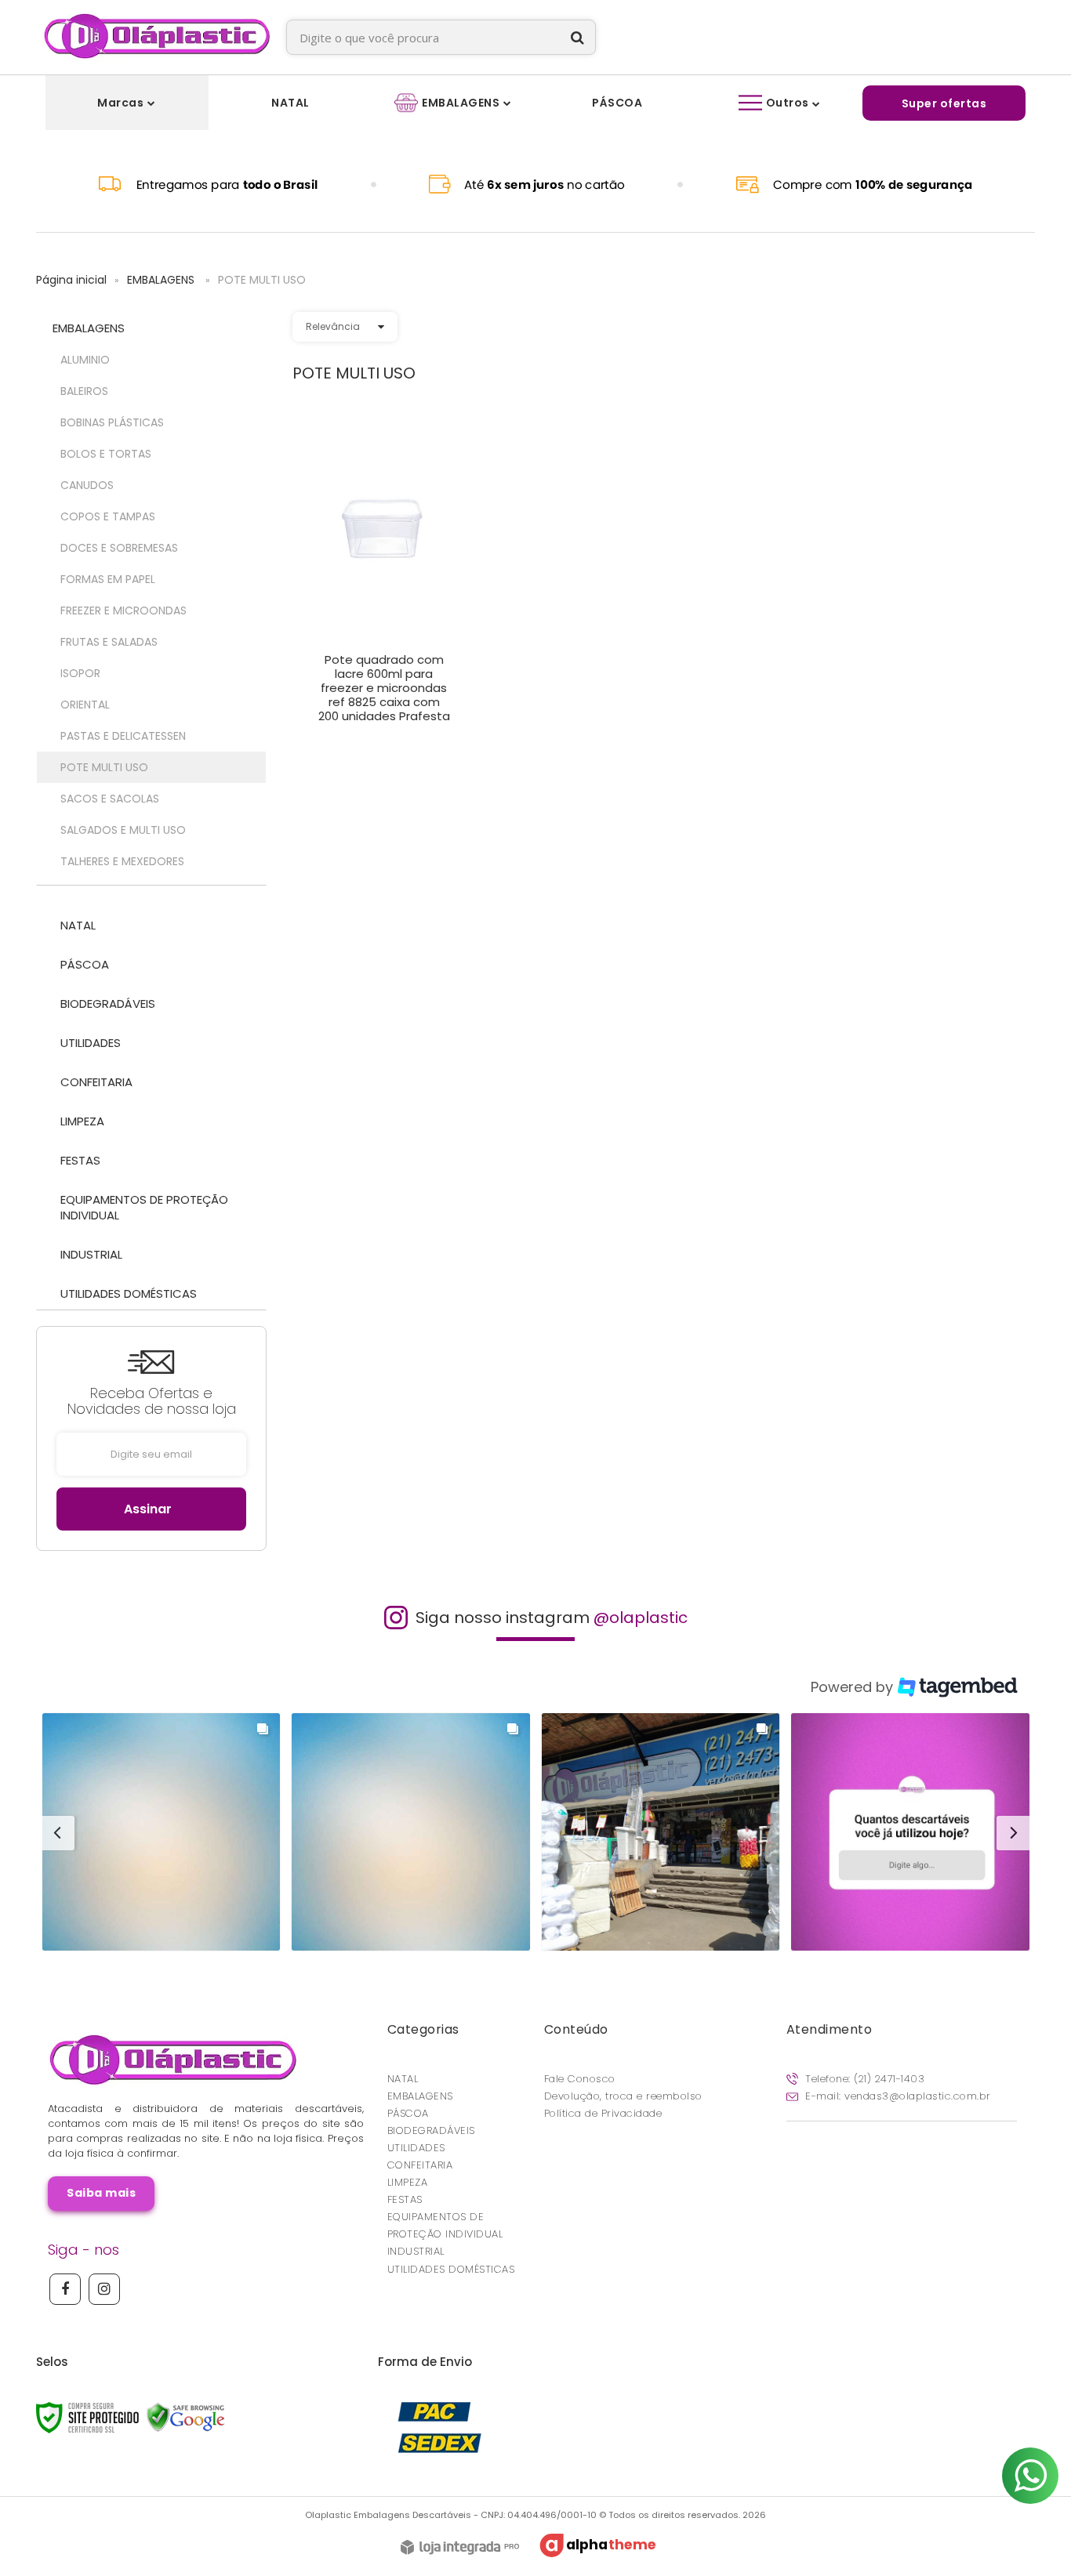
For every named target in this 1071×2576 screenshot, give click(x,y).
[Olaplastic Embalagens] (157, 37)
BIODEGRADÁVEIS (431, 2130)
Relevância (333, 326)
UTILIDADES (416, 2148)
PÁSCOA (408, 2113)
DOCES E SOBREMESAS (119, 548)
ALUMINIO (85, 360)
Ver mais (384, 706)
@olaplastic (641, 1618)
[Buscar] (577, 37)
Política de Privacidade (603, 2113)
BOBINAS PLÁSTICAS (112, 422)
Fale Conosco (580, 2079)
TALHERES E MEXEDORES (122, 861)
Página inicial (71, 280)
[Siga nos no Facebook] (65, 2289)
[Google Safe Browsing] (186, 2417)
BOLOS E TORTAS (106, 454)
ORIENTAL (85, 705)
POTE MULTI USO (104, 767)
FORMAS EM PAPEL (108, 579)
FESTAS (405, 2199)
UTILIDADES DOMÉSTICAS (451, 2269)
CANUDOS (87, 485)
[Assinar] (151, 1509)
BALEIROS (84, 391)
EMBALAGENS (162, 280)
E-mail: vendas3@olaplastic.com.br (897, 2096)
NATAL (403, 2079)
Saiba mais (101, 2193)
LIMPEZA (408, 2182)
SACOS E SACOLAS (110, 799)
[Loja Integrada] (460, 2549)
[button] (162, 1832)
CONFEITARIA (420, 2165)
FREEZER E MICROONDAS (123, 610)
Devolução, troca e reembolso (623, 2096)
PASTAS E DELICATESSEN (123, 736)
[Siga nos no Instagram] (104, 2289)
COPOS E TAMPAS (108, 516)
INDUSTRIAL (416, 2251)
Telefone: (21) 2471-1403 (864, 2079)
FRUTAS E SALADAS (109, 642)
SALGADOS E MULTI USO (123, 830)
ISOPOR (80, 673)
